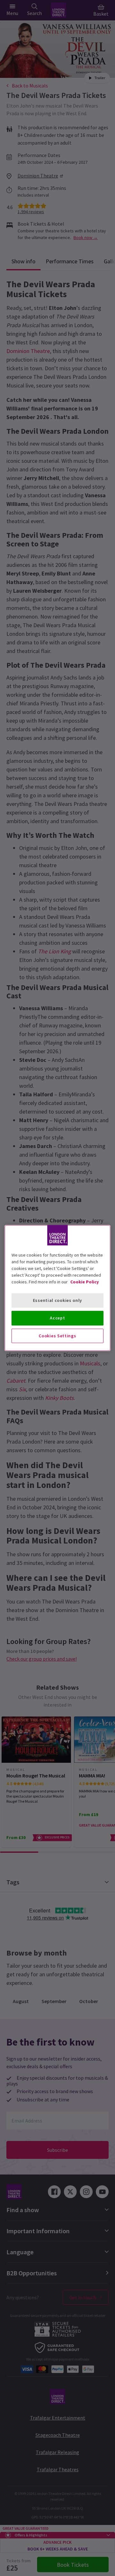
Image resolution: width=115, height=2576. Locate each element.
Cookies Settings (57, 1336)
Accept (57, 1318)
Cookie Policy (84, 1282)
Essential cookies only (57, 1300)
